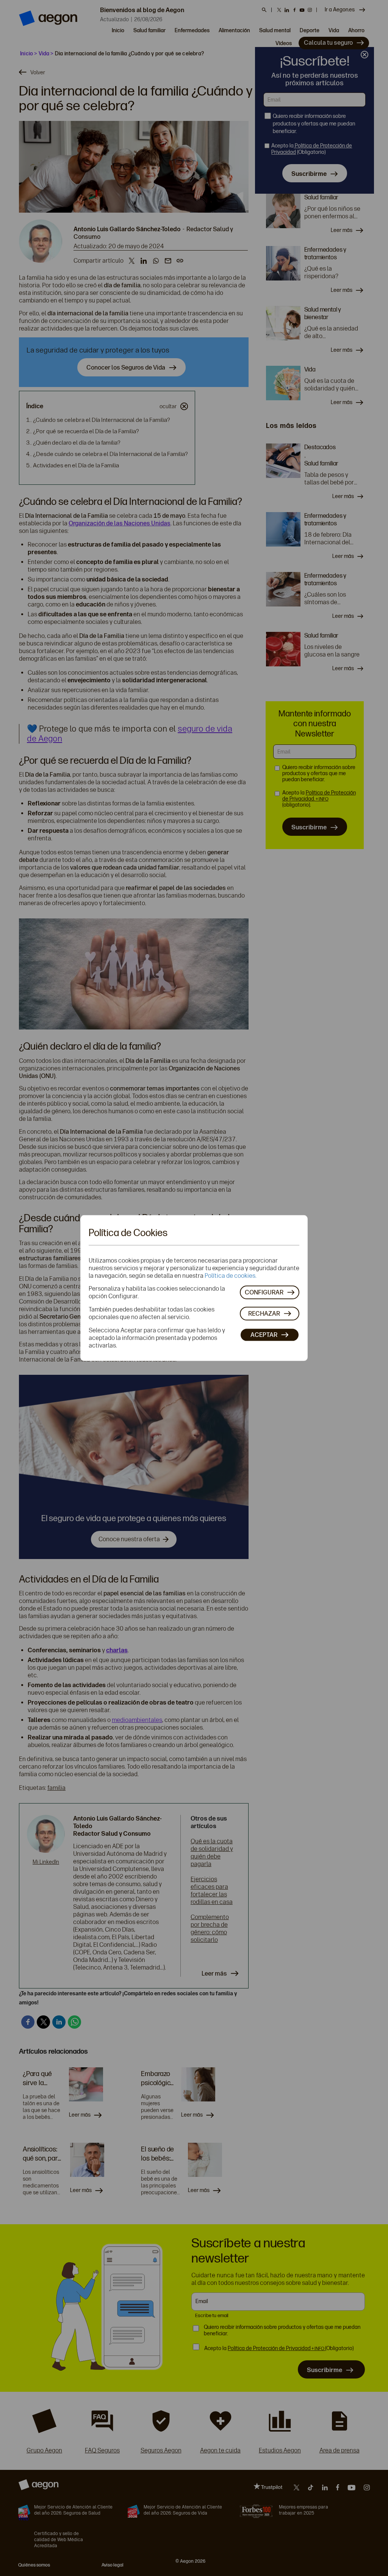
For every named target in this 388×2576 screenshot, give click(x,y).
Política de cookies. (231, 1276)
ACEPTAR (264, 1334)
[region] (194, 1288)
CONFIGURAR (264, 1292)
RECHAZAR (264, 1313)
